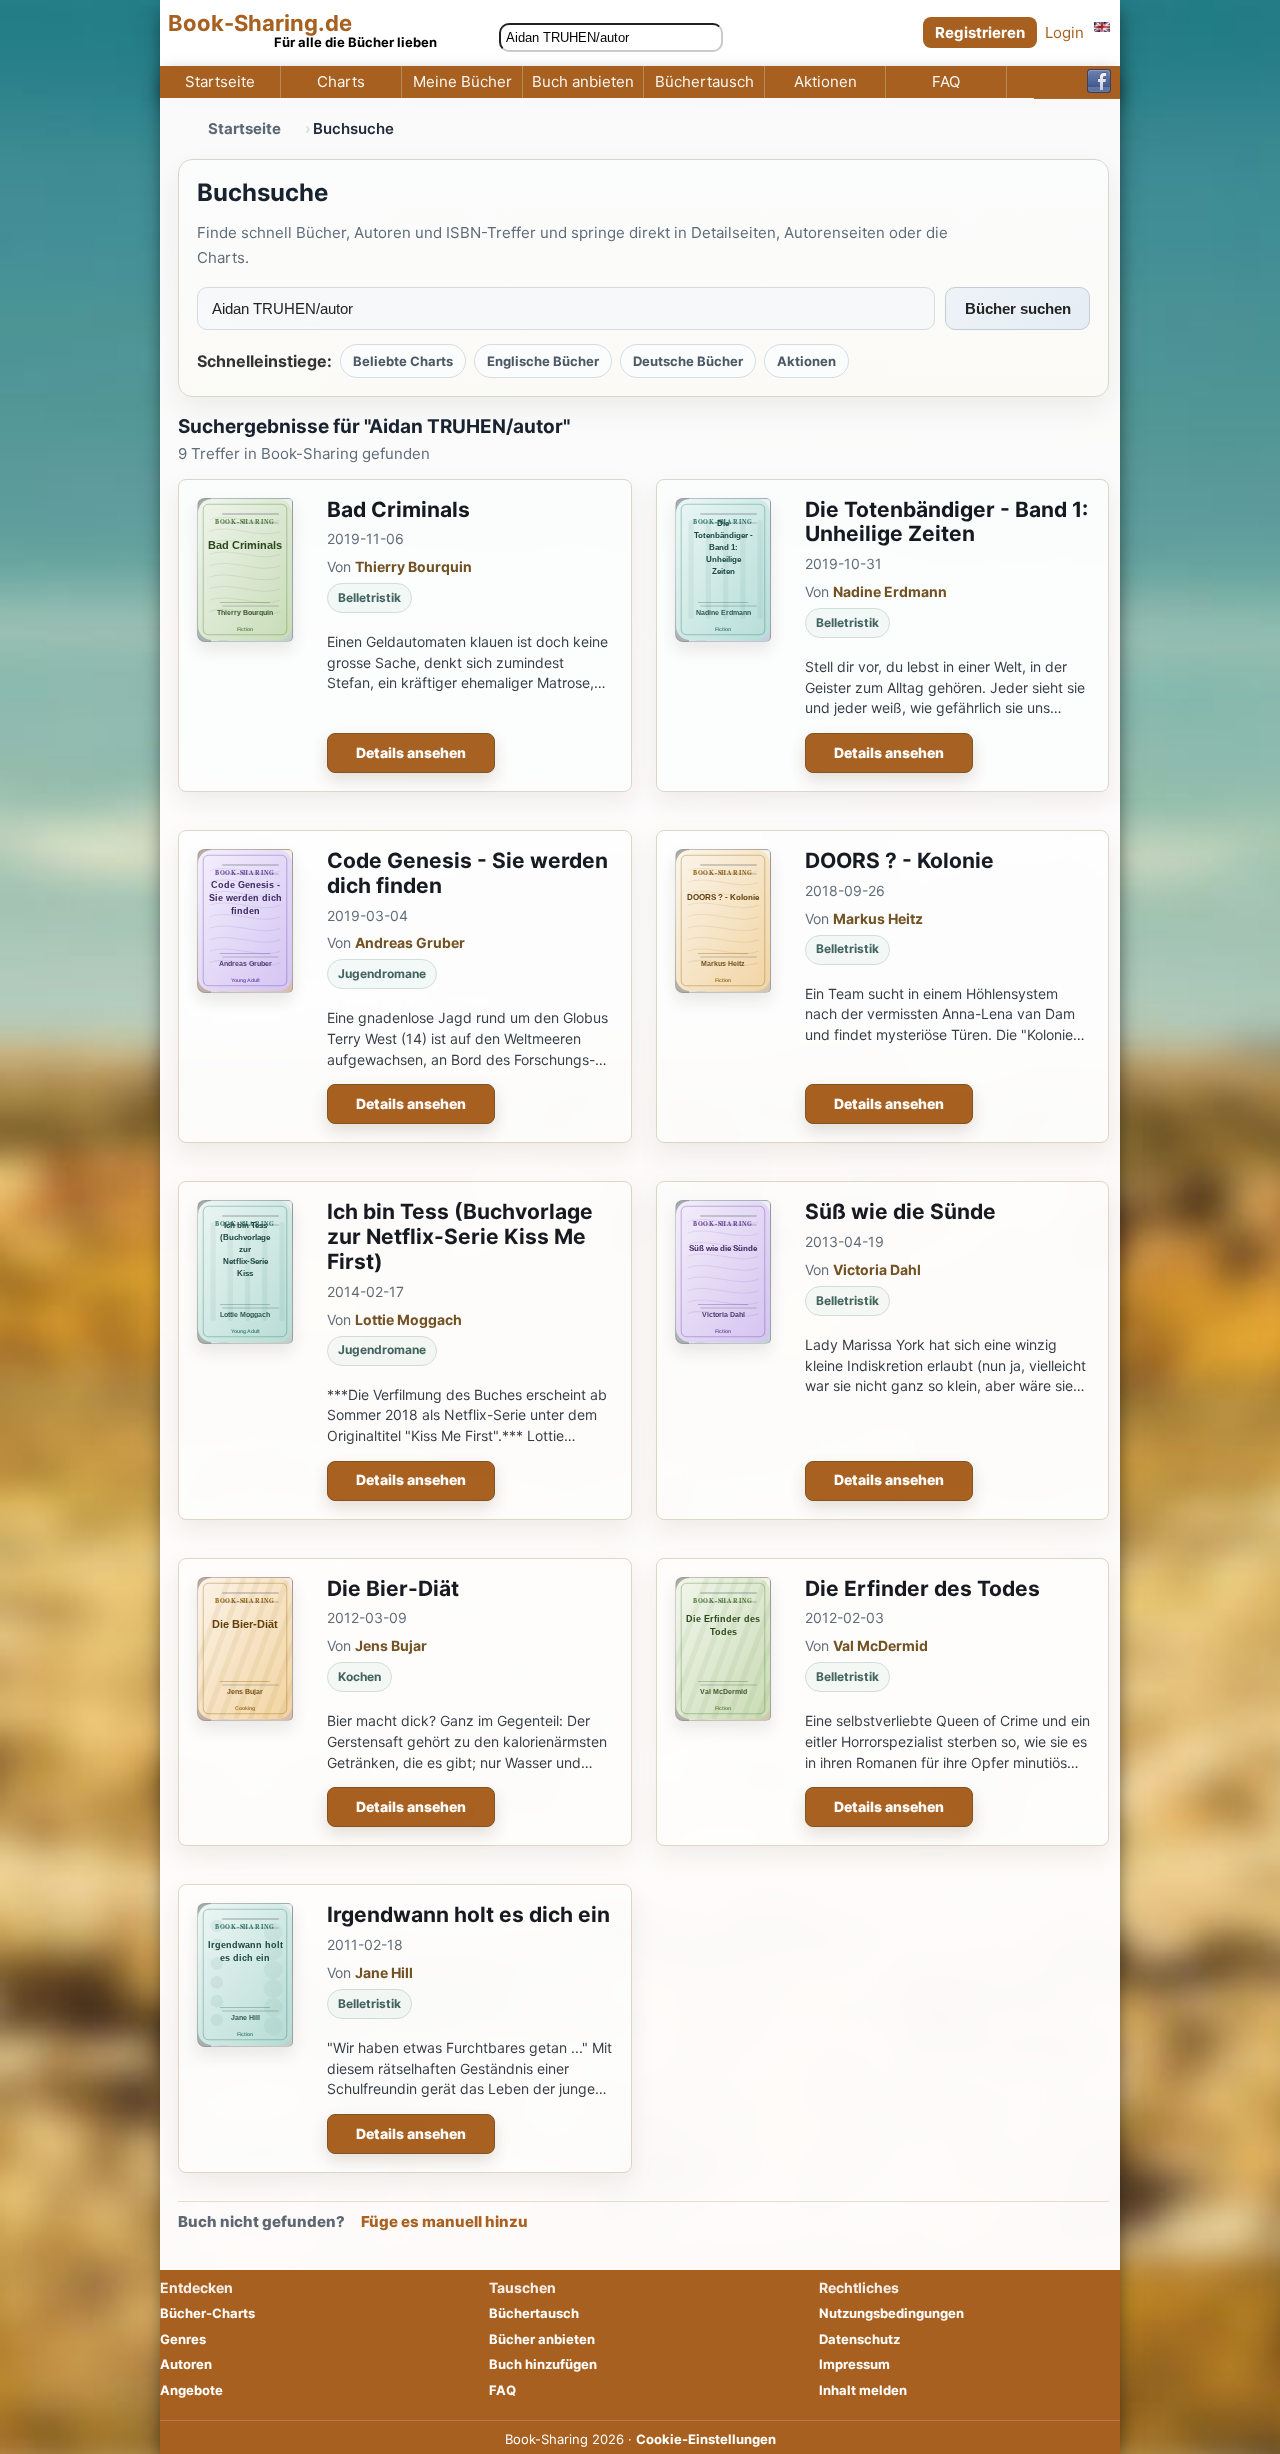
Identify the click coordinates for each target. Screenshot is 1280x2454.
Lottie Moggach (408, 1319)
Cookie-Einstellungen (706, 2439)
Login (1064, 32)
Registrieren (980, 32)
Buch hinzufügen (543, 2364)
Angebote (191, 2390)
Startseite (220, 82)
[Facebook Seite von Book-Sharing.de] (1099, 82)
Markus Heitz (878, 918)
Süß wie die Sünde (900, 1211)
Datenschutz (859, 2339)
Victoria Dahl (877, 1269)
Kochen (359, 1676)
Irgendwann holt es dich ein (468, 1914)
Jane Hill (384, 1972)
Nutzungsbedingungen (891, 2313)
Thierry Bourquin (413, 566)
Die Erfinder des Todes (922, 1588)
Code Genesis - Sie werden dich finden (467, 873)
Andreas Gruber (410, 942)
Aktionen (825, 82)
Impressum (854, 2364)
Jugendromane (382, 973)
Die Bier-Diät (393, 1588)
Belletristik (369, 597)
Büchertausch (704, 82)
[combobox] (611, 37)
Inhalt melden (863, 2390)
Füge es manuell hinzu (444, 2221)
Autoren (186, 2364)
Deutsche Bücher (688, 361)
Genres (183, 2339)
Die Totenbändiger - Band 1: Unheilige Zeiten (946, 522)
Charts (341, 82)
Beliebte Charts (403, 361)
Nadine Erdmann (890, 591)
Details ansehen (411, 752)
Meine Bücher (462, 82)
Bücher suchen (1018, 308)
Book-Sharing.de (260, 23)
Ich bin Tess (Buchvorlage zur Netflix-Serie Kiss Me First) (460, 1236)
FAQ (946, 82)
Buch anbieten (583, 82)
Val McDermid (880, 1645)
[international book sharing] (1102, 26)
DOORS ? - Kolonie (899, 860)
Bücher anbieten (542, 2339)
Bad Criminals (398, 509)
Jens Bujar (391, 1645)
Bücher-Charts (207, 2313)
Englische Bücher (543, 361)
